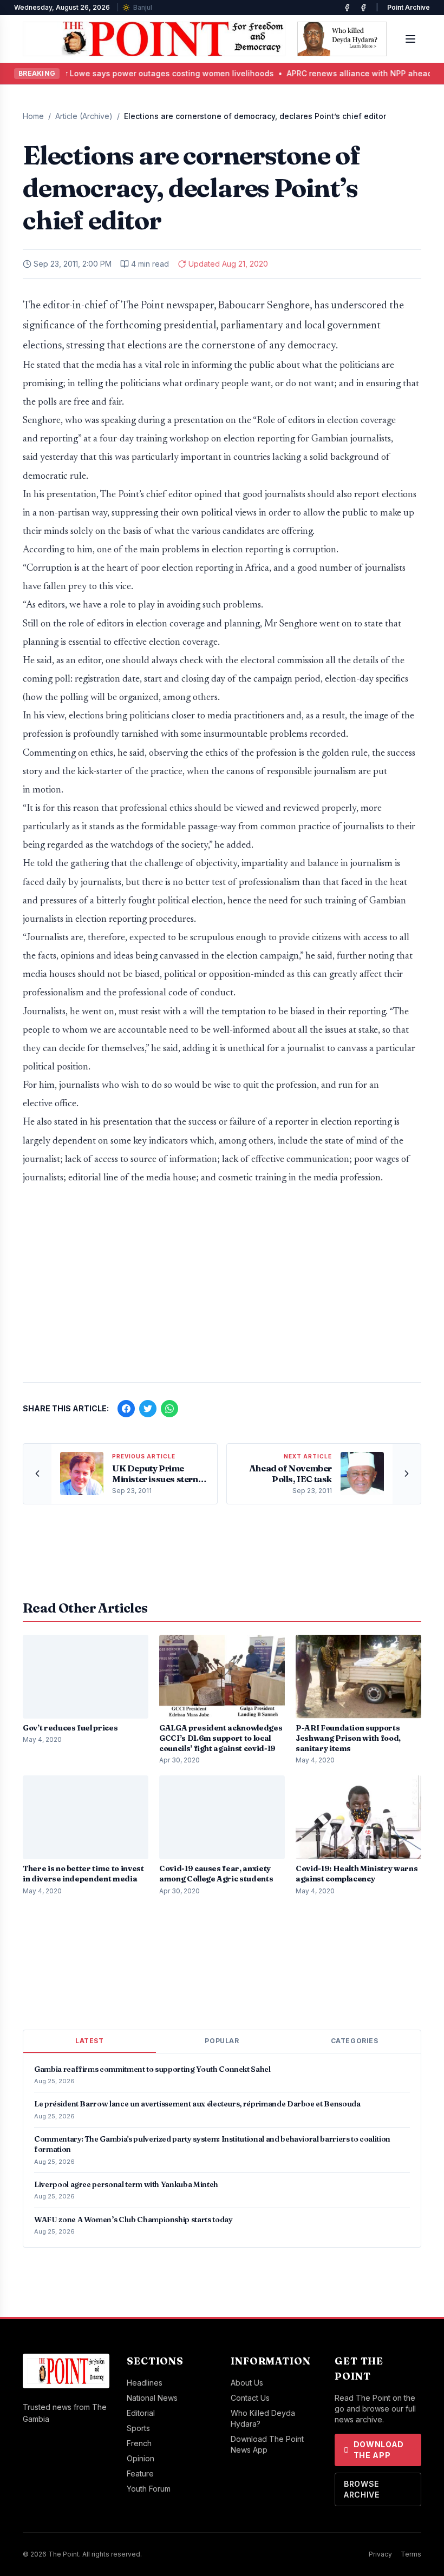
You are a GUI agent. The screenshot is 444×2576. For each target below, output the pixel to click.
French (139, 2443)
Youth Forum (149, 2489)
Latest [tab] (90, 2041)
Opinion (141, 2458)
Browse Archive (362, 2489)
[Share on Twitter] (148, 1409)
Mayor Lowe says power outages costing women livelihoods (139, 73)
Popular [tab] (222, 2041)
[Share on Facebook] (126, 1409)
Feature (140, 2473)
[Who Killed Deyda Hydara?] (342, 39)
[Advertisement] (222, 1289)
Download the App (379, 2450)
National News (152, 2398)
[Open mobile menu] (410, 39)
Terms (411, 2554)
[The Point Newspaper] (363, 8)
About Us (247, 2383)
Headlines (145, 2383)
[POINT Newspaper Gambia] (347, 8)
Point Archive (409, 7)
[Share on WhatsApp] (169, 1409)
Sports (138, 2428)
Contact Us (250, 2398)
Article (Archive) (84, 116)
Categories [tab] (355, 2041)
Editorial (141, 2413)
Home (33, 116)
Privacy (380, 2554)
